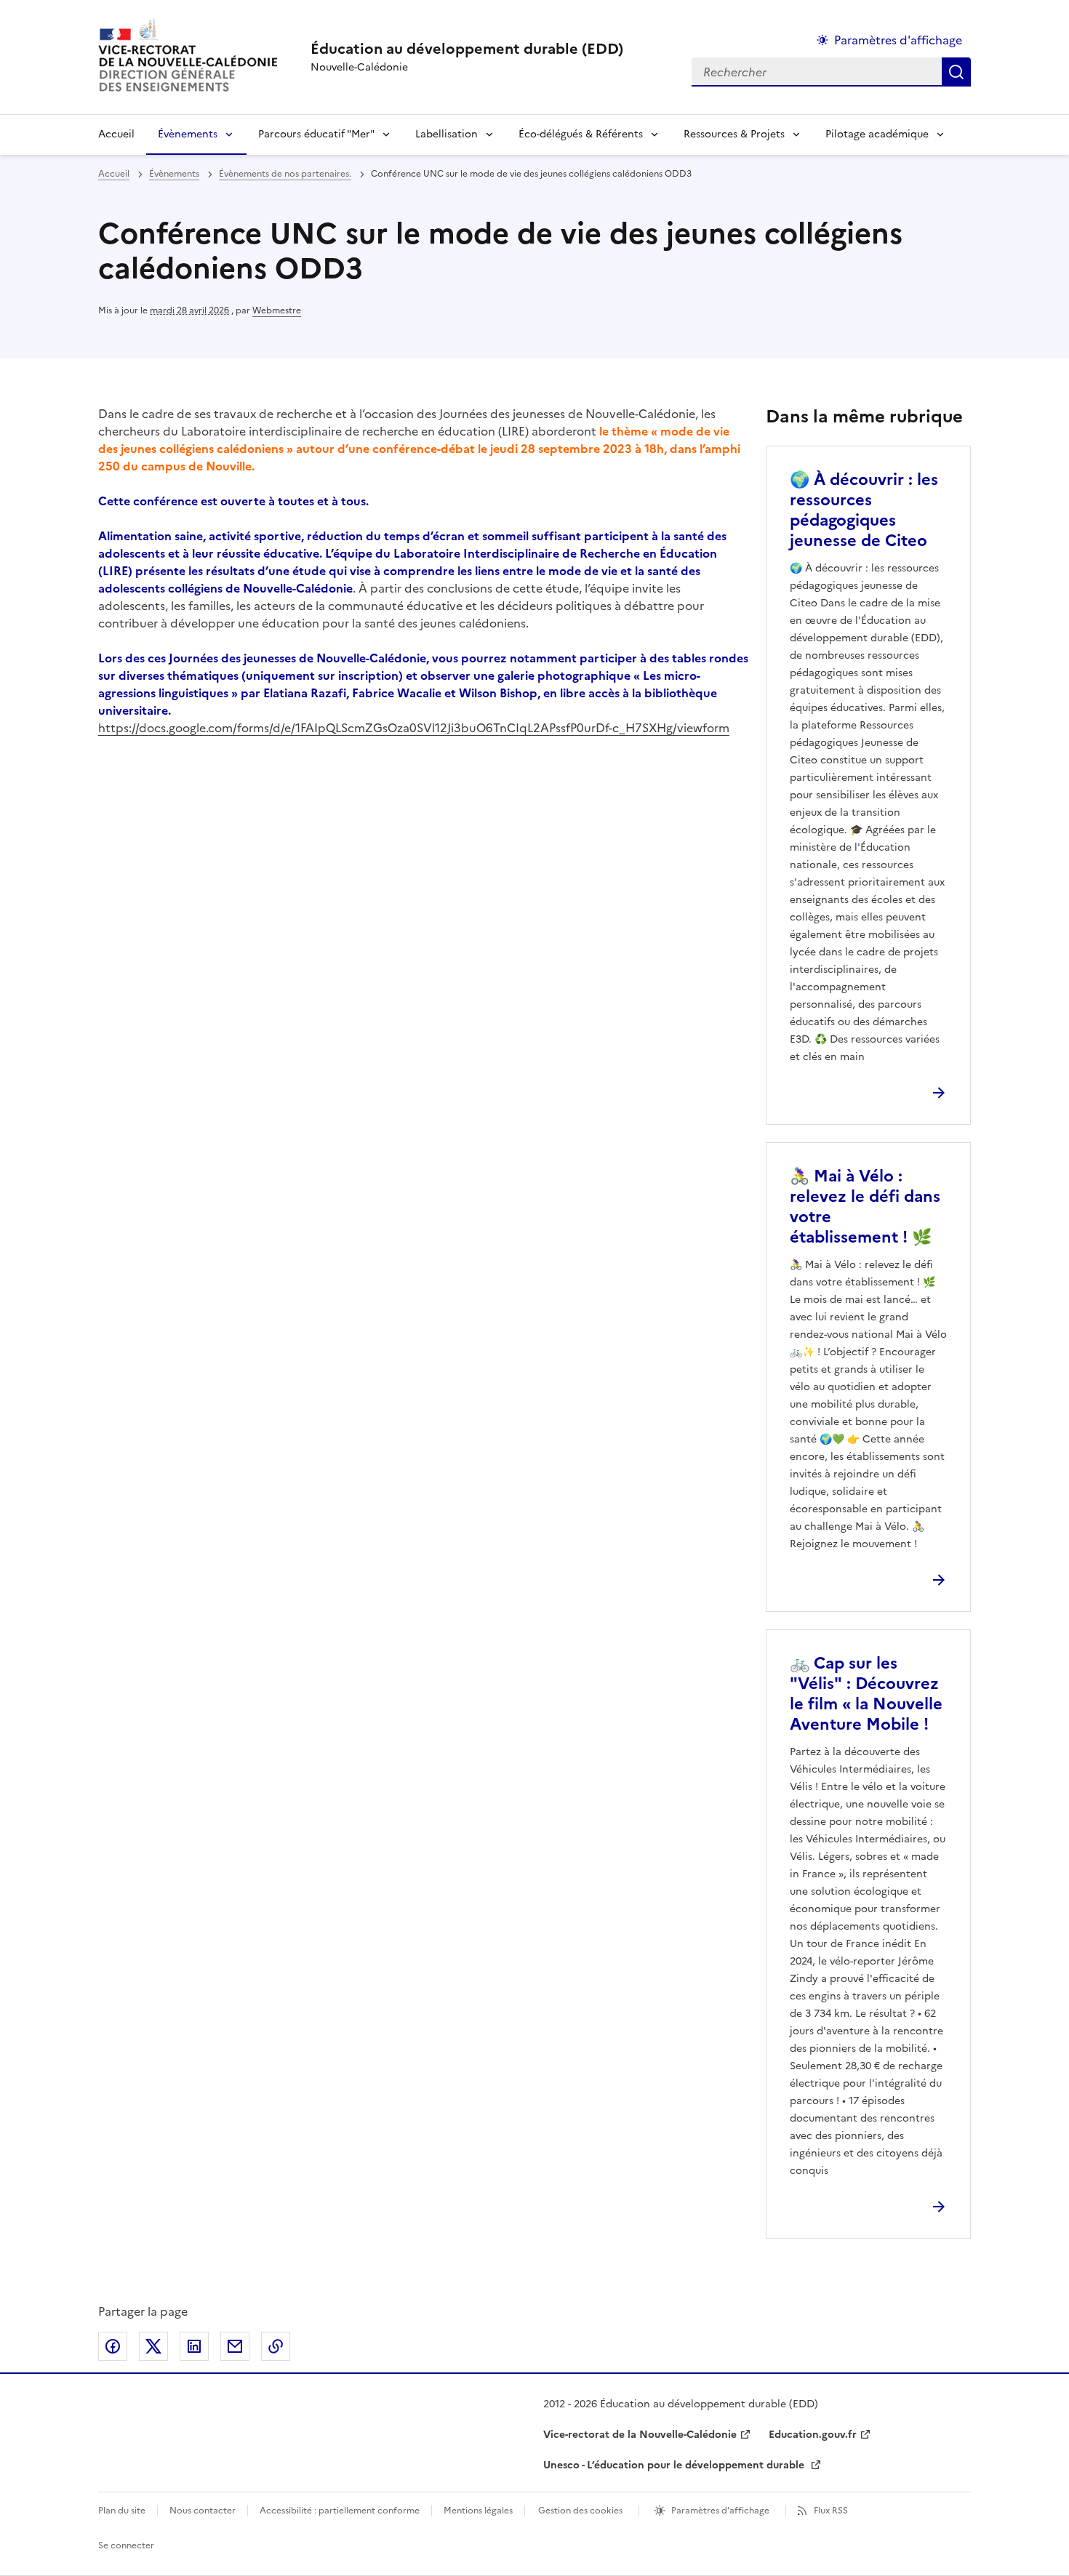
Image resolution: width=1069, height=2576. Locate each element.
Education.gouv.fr (813, 2435)
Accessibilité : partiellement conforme (340, 2511)
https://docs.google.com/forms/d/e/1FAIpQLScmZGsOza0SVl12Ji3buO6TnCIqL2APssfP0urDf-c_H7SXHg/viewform (414, 728)
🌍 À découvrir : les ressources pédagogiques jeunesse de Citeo (864, 510)
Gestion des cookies (580, 2511)
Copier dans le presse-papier (276, 2346)
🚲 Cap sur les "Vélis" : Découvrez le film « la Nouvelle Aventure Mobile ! (866, 1694)
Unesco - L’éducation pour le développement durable (675, 2465)
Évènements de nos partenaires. (285, 174)
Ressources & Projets (734, 134)
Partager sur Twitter (153, 2346)
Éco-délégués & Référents (581, 134)
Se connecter (126, 2545)
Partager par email (235, 2346)
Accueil (116, 134)
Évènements (188, 134)
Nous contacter (203, 2511)
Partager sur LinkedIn (194, 2346)
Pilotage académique (877, 134)
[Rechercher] (956, 72)
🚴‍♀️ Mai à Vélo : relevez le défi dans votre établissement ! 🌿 (865, 1207)
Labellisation (447, 134)
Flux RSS (831, 2511)
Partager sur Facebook (113, 2346)
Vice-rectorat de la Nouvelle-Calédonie (640, 2435)
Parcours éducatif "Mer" (316, 134)
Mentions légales (478, 2511)
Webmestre (277, 310)
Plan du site (122, 2511)
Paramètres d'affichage (898, 40)
